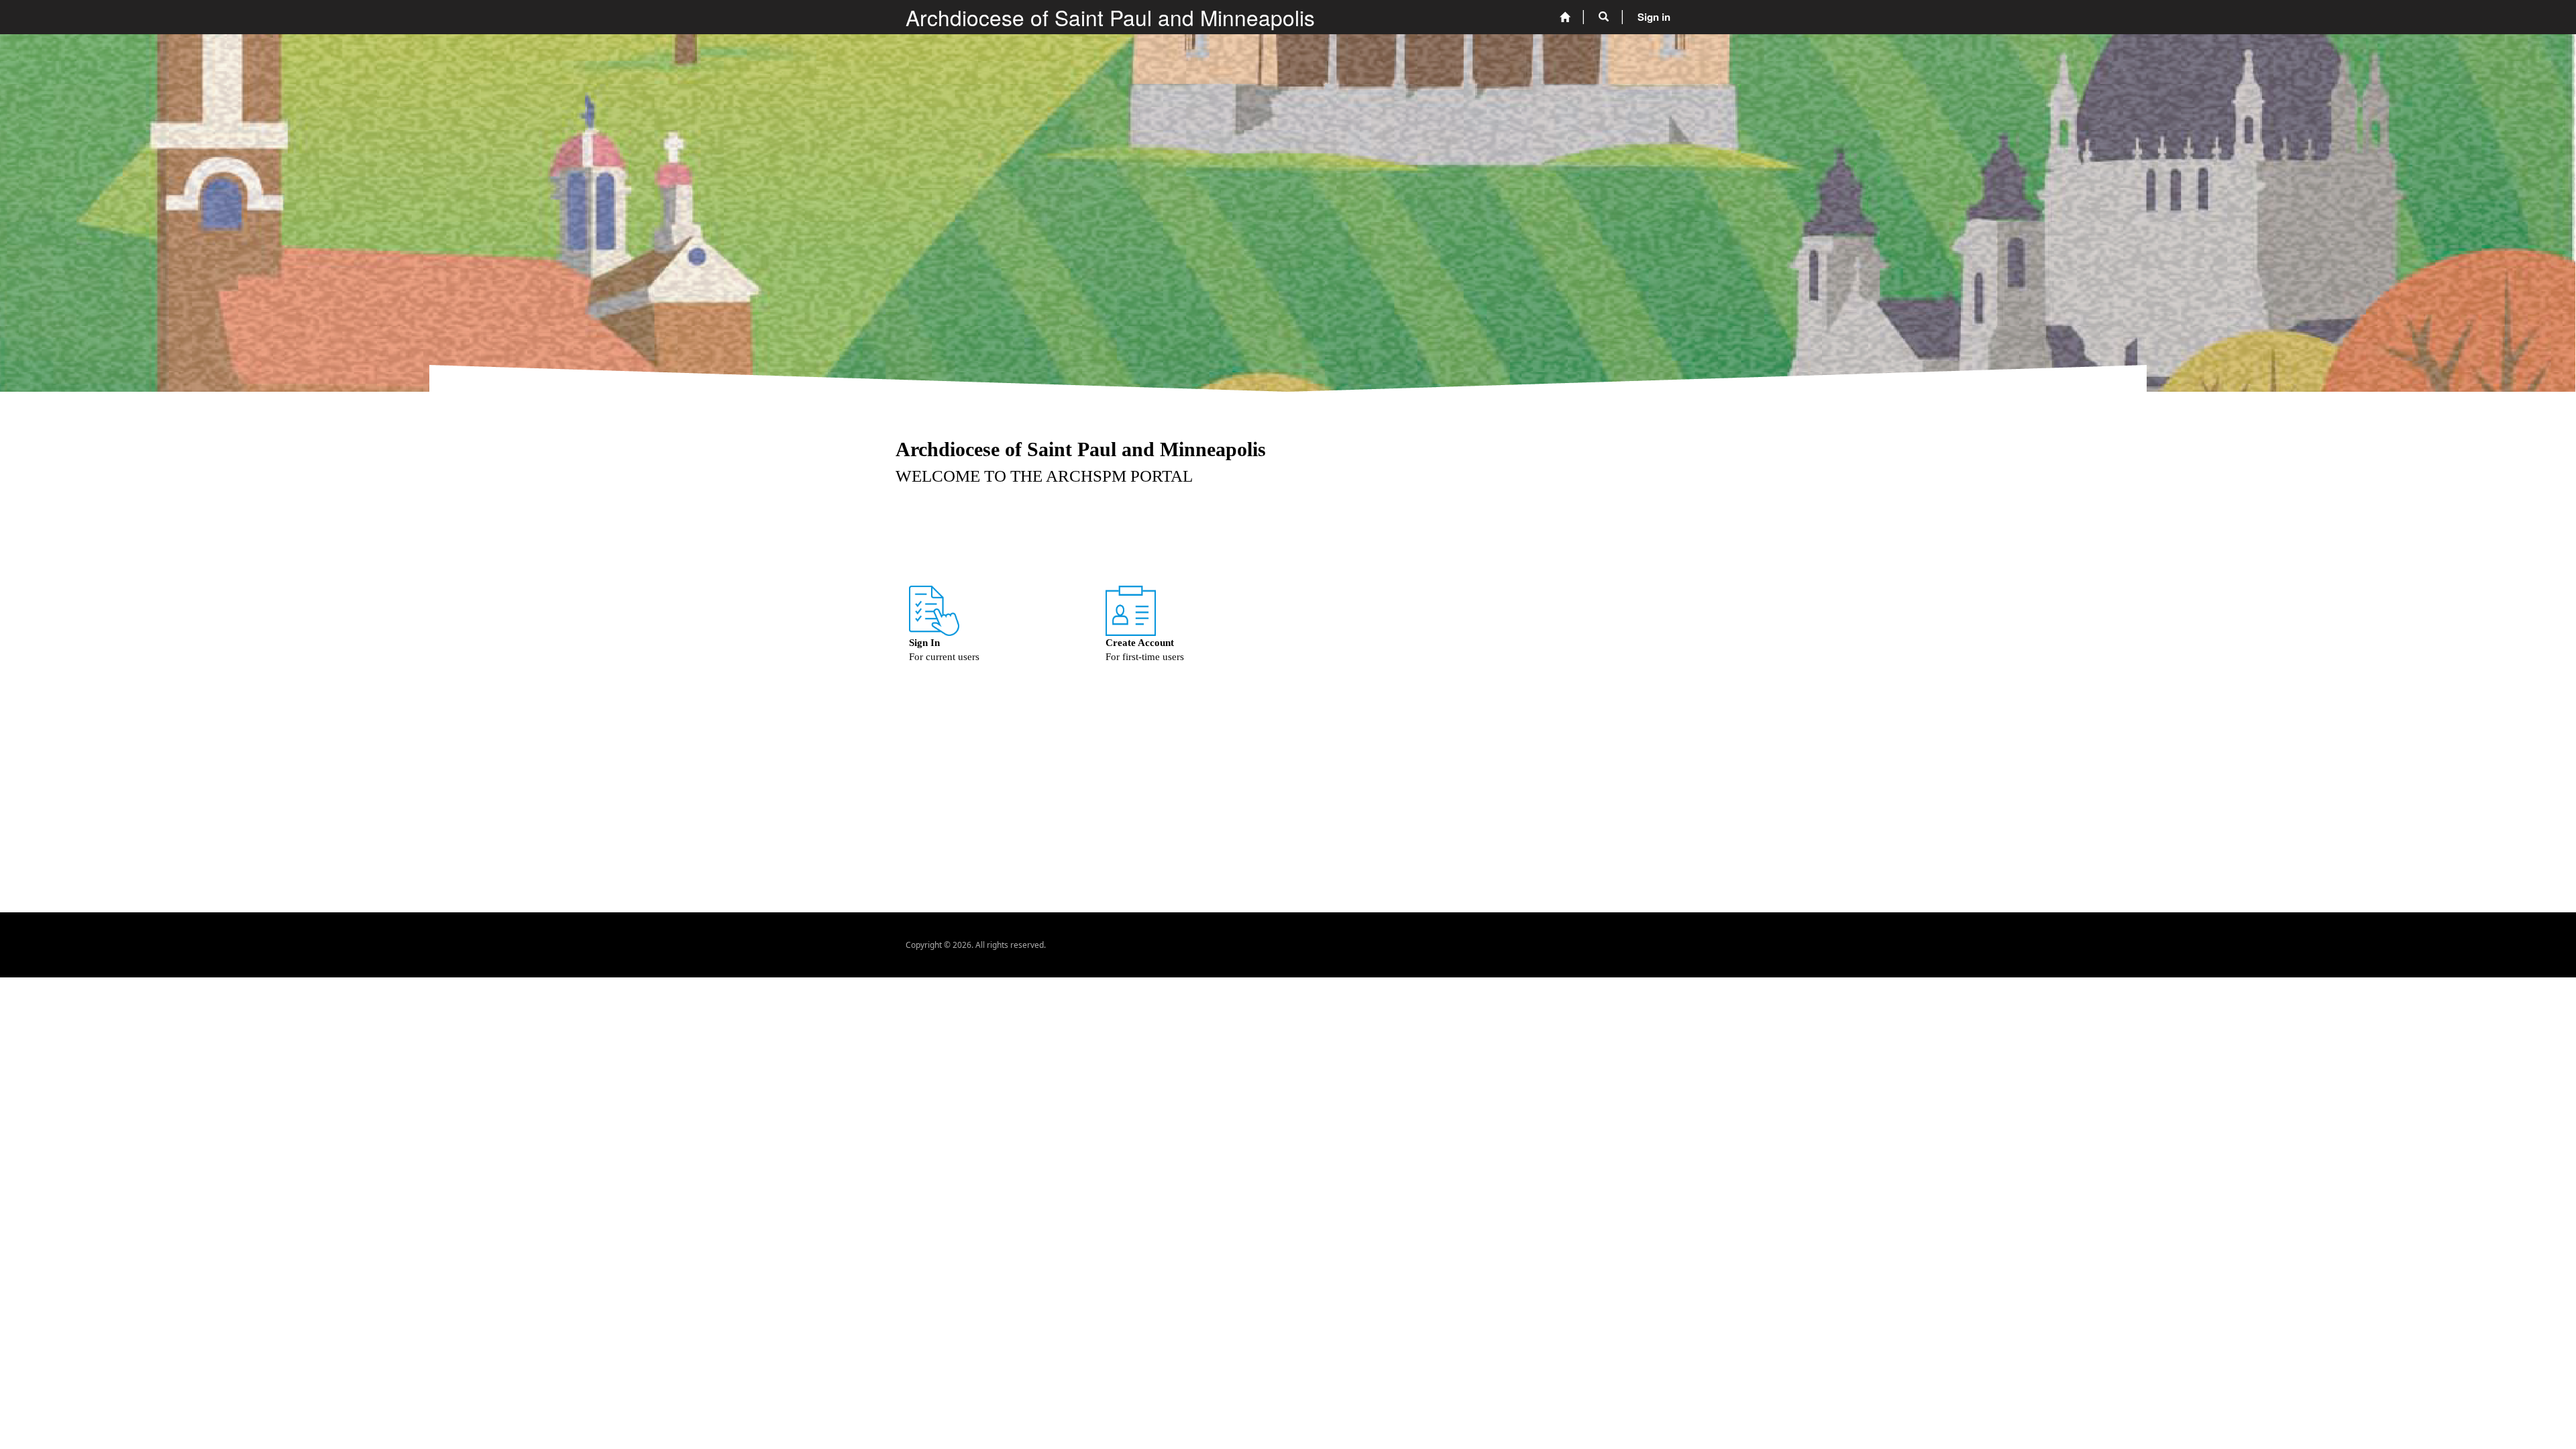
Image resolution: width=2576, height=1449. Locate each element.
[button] (1604, 17)
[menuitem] (1565, 17)
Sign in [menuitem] (1654, 17)
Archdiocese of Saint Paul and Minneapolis (1110, 17)
